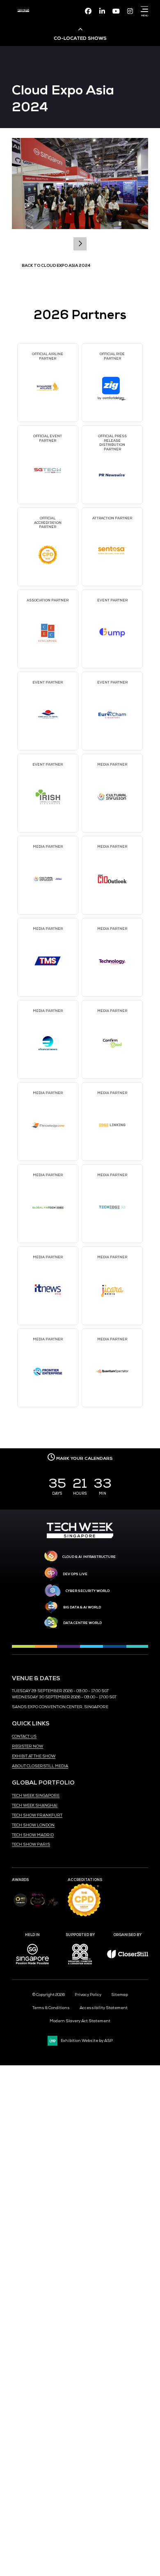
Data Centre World (82, 1623)
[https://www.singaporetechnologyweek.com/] (80, 1537)
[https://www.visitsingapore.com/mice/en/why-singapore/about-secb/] (32, 1967)
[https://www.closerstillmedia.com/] (128, 1957)
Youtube (116, 11)
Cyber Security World (88, 1591)
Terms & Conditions (51, 2008)
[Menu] (143, 9)
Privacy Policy (88, 1995)
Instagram (130, 11)
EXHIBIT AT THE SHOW (34, 1756)
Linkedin (102, 11)
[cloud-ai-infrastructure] (51, 1557)
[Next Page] (80, 244)
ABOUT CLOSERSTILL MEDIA (40, 1766)
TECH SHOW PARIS (31, 1844)
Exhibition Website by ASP (87, 2041)
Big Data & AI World (82, 1607)
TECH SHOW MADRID (33, 1835)
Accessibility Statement (104, 2008)
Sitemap (120, 1995)
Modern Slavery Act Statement (80, 2021)
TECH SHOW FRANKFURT (37, 1815)
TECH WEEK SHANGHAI (35, 1805)
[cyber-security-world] (53, 1591)
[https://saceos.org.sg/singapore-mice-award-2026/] (38, 1907)
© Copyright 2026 (49, 1995)
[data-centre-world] (51, 1623)
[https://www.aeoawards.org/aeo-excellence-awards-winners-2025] (20, 1906)
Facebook (88, 11)
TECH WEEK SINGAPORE (36, 1796)
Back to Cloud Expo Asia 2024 (56, 266)
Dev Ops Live (75, 1574)
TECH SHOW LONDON (33, 1825)
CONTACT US (24, 1736)
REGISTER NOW (27, 1746)
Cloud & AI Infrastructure (89, 1557)
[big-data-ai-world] (51, 1607)
